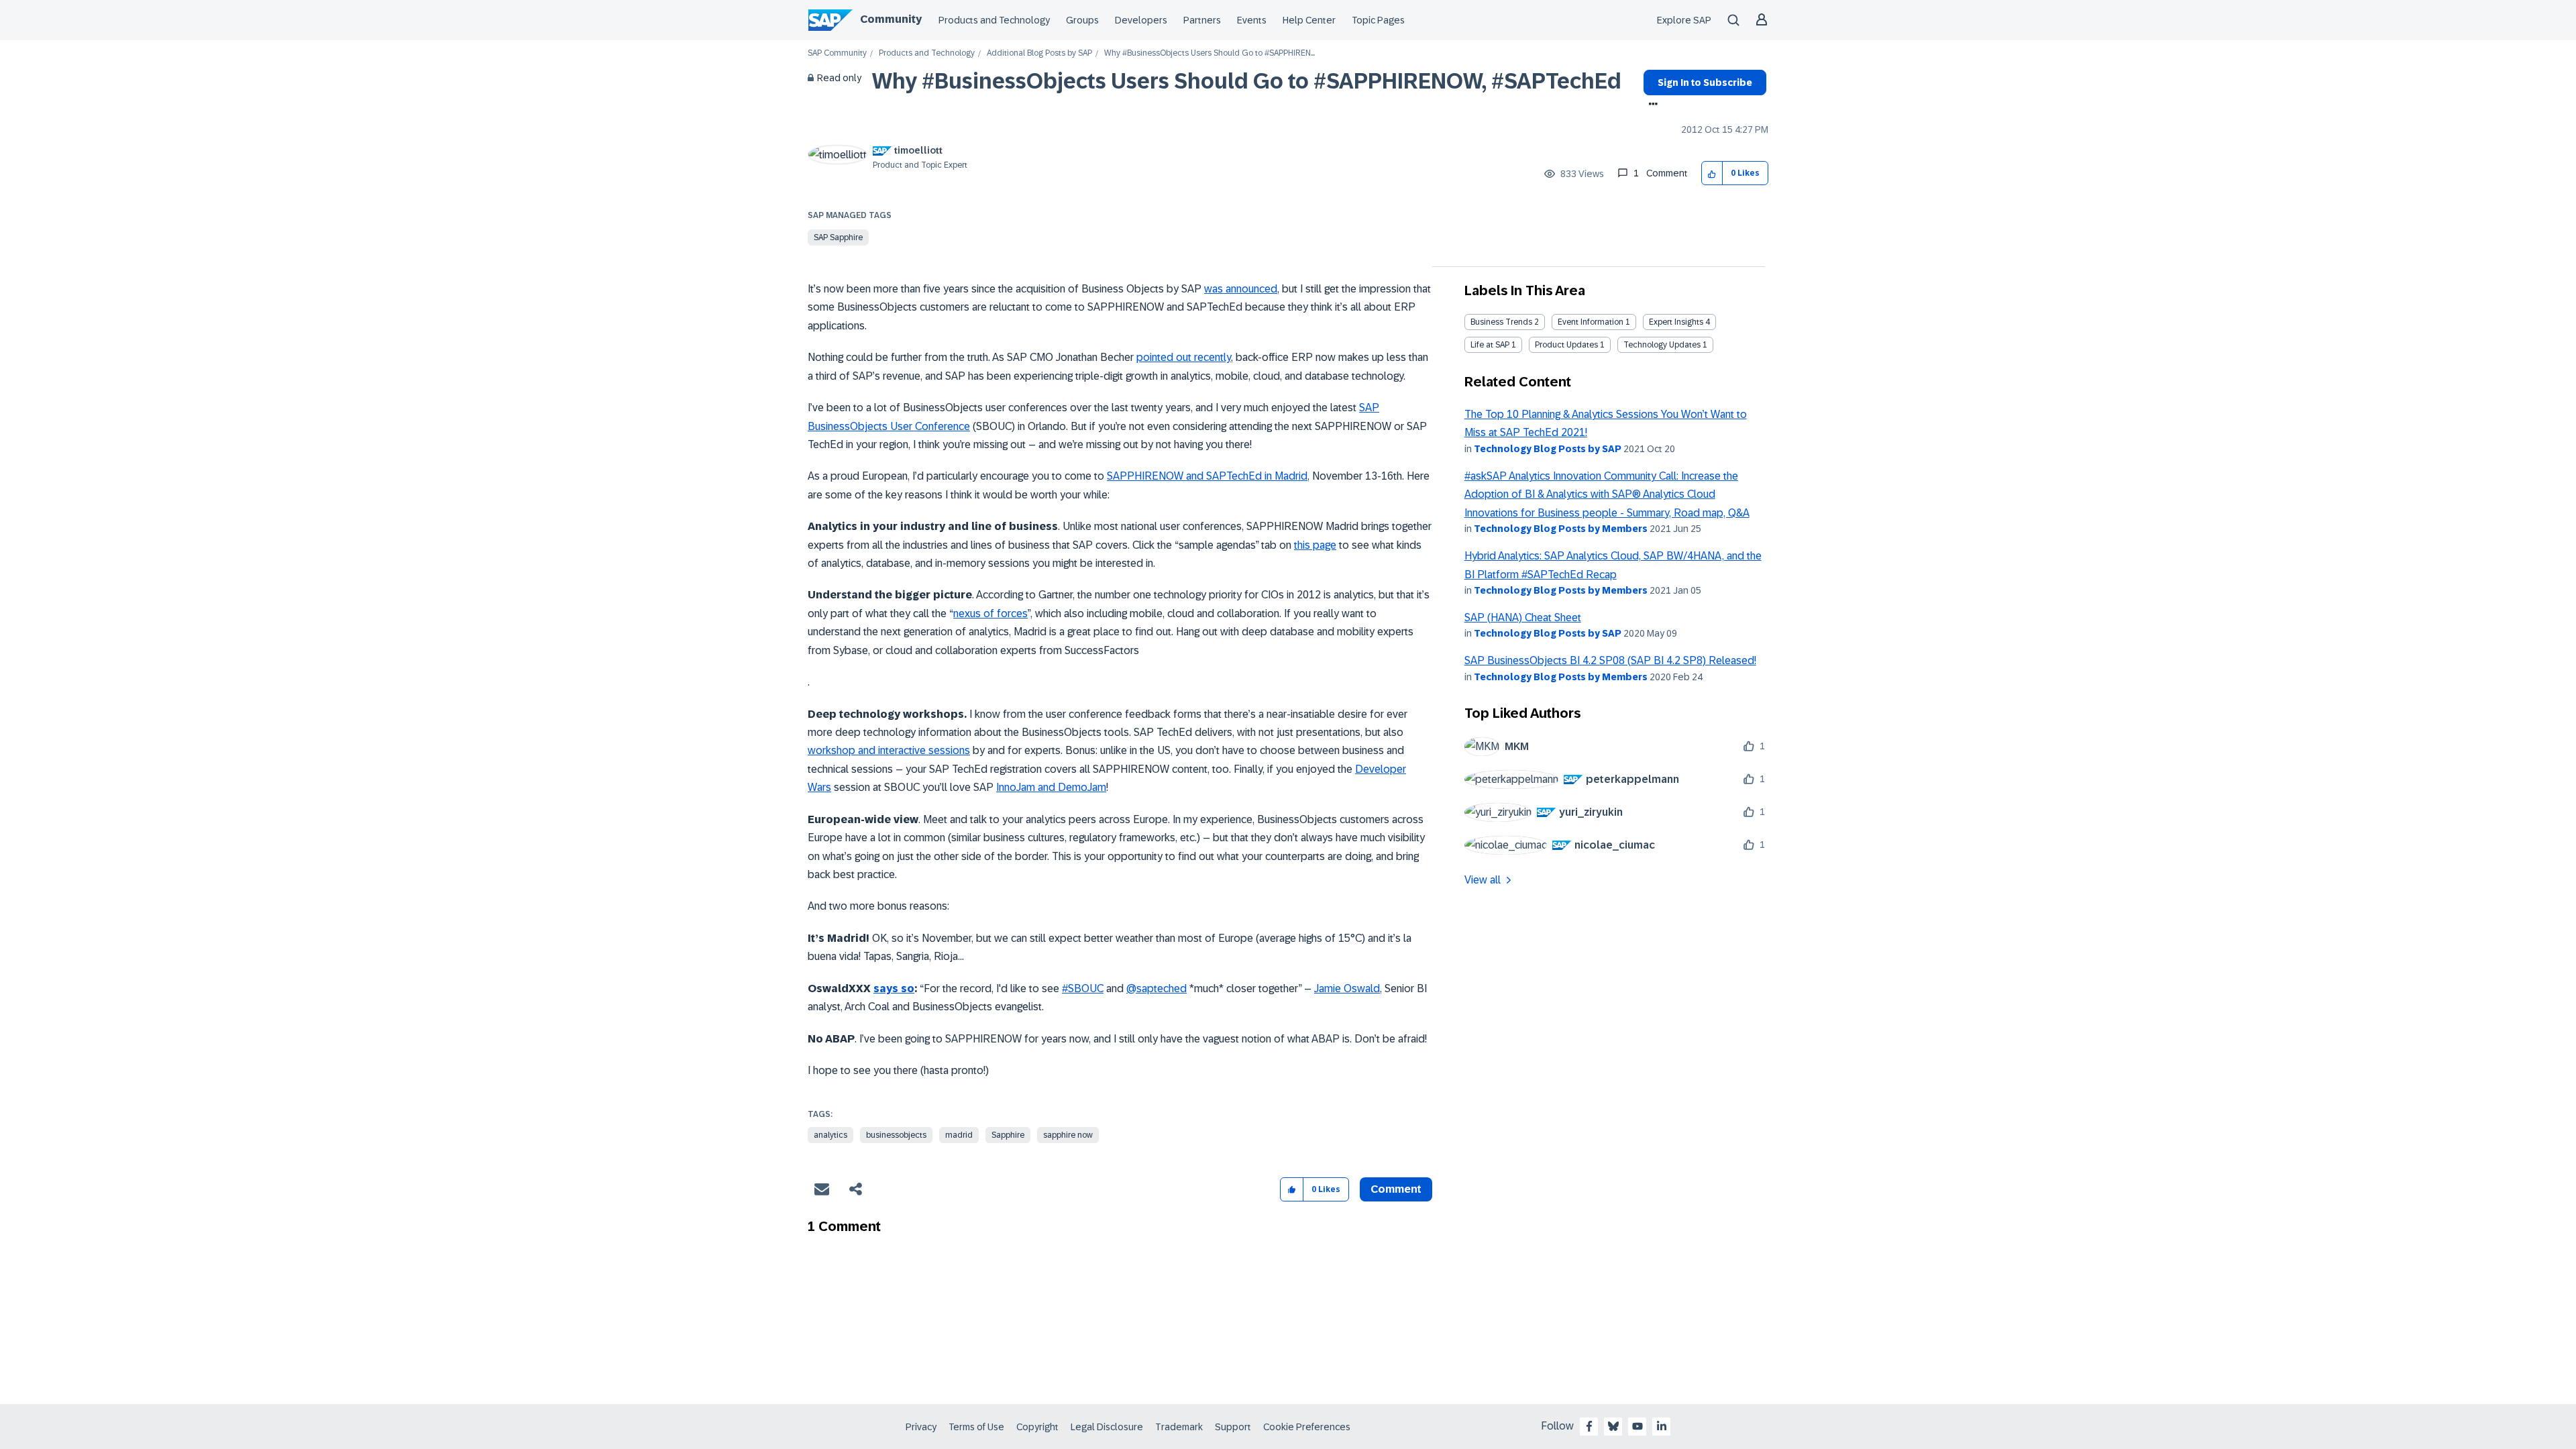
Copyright (1037, 1427)
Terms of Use (976, 1427)
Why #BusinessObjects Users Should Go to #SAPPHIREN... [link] (1210, 53)
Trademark (1179, 1427)
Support (1233, 1427)
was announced (1241, 289)
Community (891, 19)
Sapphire (1008, 1135)
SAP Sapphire (838, 237)
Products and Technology (994, 20)
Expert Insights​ (1676, 322)
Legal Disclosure (1107, 1427)
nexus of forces (990, 613)
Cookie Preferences (1307, 1427)
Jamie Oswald (1347, 988)
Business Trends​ (1501, 322)
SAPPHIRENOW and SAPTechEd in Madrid (1207, 476)
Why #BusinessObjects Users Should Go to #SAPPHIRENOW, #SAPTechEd (1247, 81)
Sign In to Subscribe (1705, 83)
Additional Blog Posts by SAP (1039, 53)
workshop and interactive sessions (889, 750)
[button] (1712, 173)
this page (1315, 545)
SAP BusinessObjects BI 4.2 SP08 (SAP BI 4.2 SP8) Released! (1610, 660)
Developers (1141, 20)
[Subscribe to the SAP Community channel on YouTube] (1638, 1426)
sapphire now (1068, 1135)
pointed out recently (1184, 357)
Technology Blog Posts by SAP (1548, 449)
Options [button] (1651, 105)
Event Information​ (1591, 322)
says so (894, 988)
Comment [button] (1396, 1189)
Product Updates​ (1566, 345)
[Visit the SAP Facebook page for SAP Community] (1589, 1426)
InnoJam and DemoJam (1051, 787)
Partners (1202, 20)
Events (1252, 20)
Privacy (921, 1427)
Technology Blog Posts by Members (1561, 529)
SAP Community (837, 53)
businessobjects (896, 1135)
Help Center (1309, 20)
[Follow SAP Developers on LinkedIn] (1662, 1426)
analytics (830, 1135)
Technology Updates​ (1662, 345)
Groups (1082, 20)
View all (1483, 880)
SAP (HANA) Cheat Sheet (1523, 618)
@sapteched (1157, 988)
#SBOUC (1083, 988)
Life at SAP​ (1490, 345)
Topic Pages (1378, 20)
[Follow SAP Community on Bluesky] (1613, 1426)
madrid (959, 1135)
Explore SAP (1684, 20)
